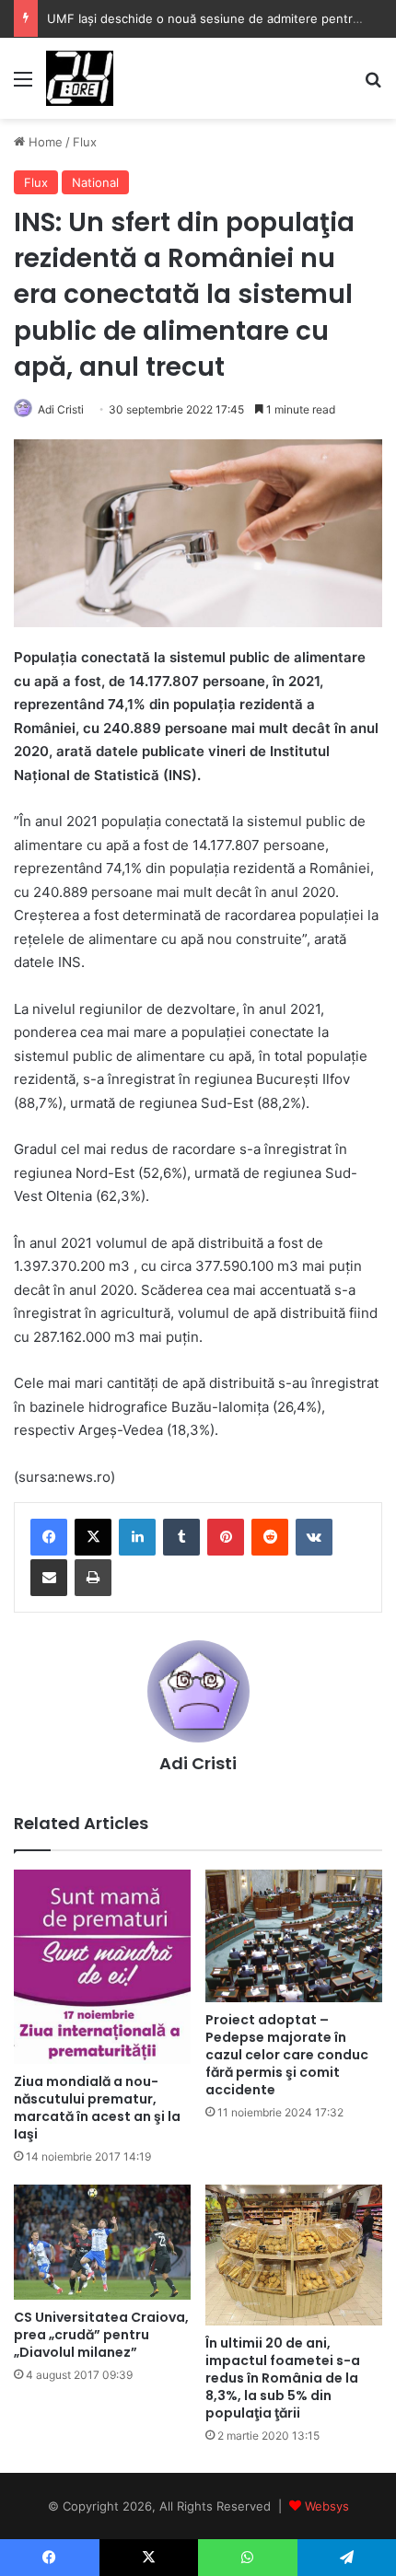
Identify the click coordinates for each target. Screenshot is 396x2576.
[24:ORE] (80, 78)
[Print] (93, 1578)
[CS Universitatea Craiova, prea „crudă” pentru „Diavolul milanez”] (102, 2242)
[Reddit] (270, 1537)
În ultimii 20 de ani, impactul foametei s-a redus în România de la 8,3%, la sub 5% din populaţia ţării (283, 2378)
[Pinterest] (226, 1537)
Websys (327, 2506)
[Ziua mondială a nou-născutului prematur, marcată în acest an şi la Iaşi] (102, 1967)
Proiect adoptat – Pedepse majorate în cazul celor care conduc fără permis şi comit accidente (287, 2055)
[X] (93, 1537)
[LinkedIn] (137, 1537)
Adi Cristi (61, 409)
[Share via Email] (49, 1578)
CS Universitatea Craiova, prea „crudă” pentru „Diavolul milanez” (101, 2335)
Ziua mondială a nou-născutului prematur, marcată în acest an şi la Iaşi (97, 2108)
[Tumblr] (181, 1537)
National (95, 182)
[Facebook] (49, 1537)
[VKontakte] (314, 1537)
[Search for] (373, 85)
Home (44, 142)
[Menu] (23, 85)
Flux (85, 142)
